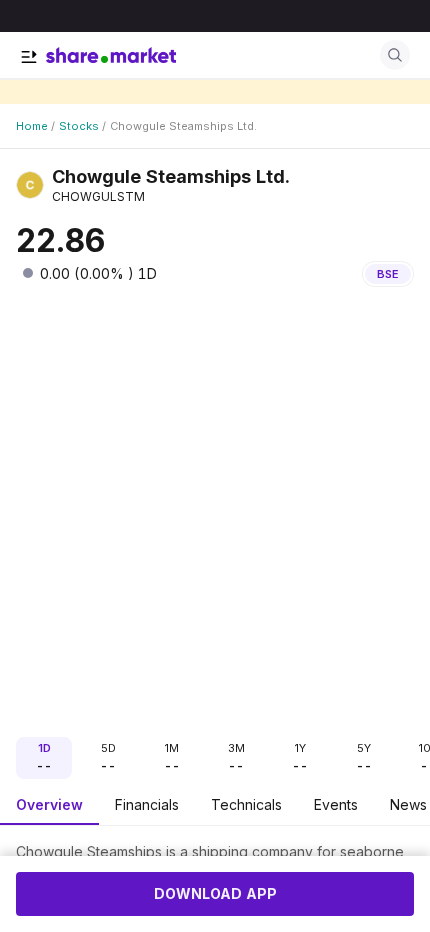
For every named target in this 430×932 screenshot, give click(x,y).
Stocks (79, 126)
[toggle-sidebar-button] (29, 57)
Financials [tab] (147, 804)
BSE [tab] (388, 274)
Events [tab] (336, 804)
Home (32, 126)
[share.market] (111, 55)
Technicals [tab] (246, 804)
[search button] (395, 55)
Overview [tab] (49, 804)
